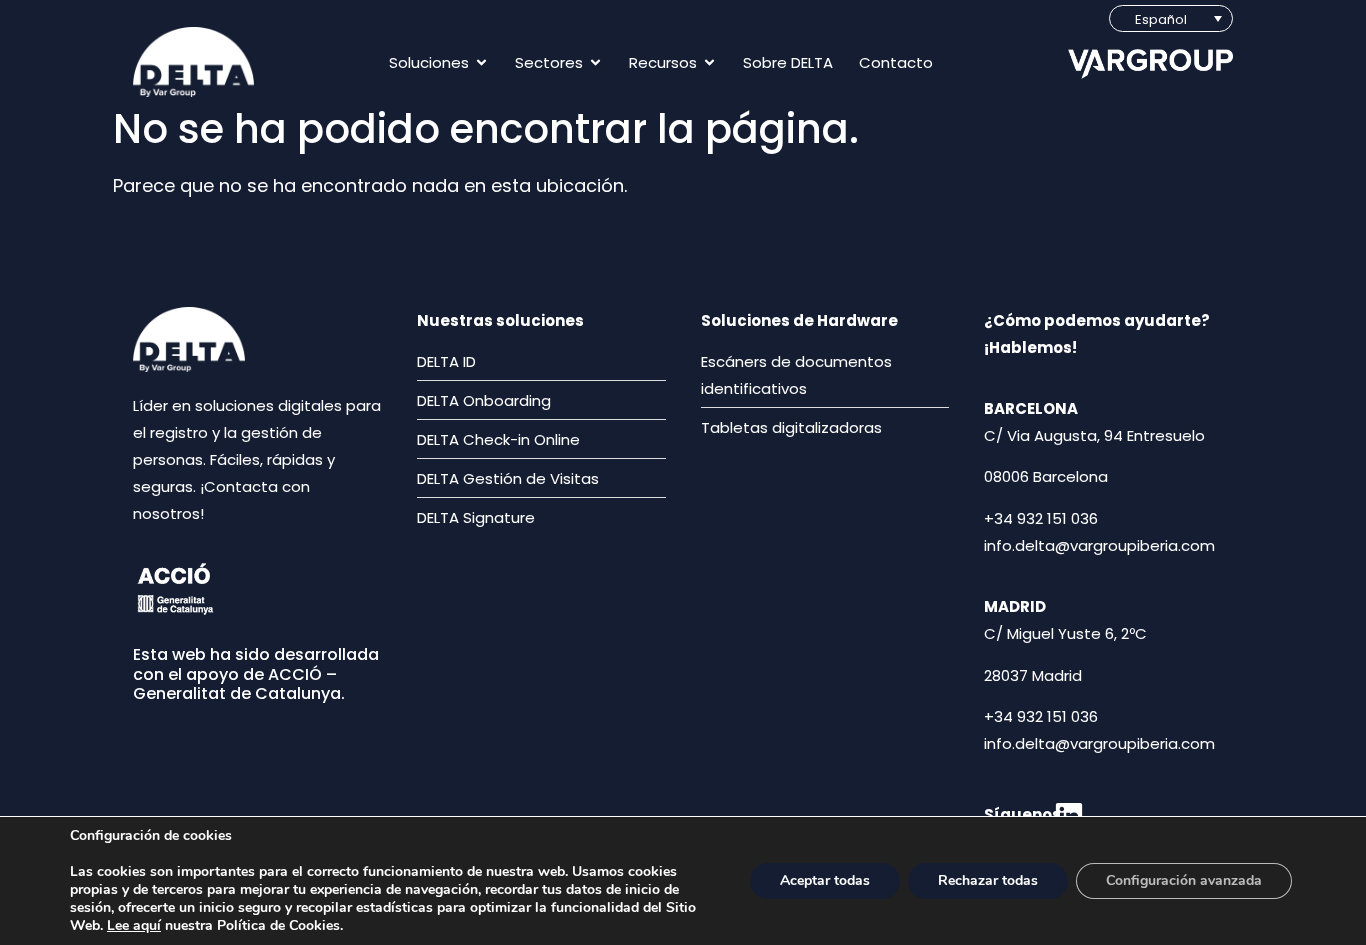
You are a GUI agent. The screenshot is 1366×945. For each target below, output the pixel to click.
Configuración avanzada (1184, 880)
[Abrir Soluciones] (481, 62)
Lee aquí (134, 925)
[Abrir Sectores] (595, 62)
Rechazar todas (988, 880)
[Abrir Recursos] (709, 62)
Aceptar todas (825, 880)
